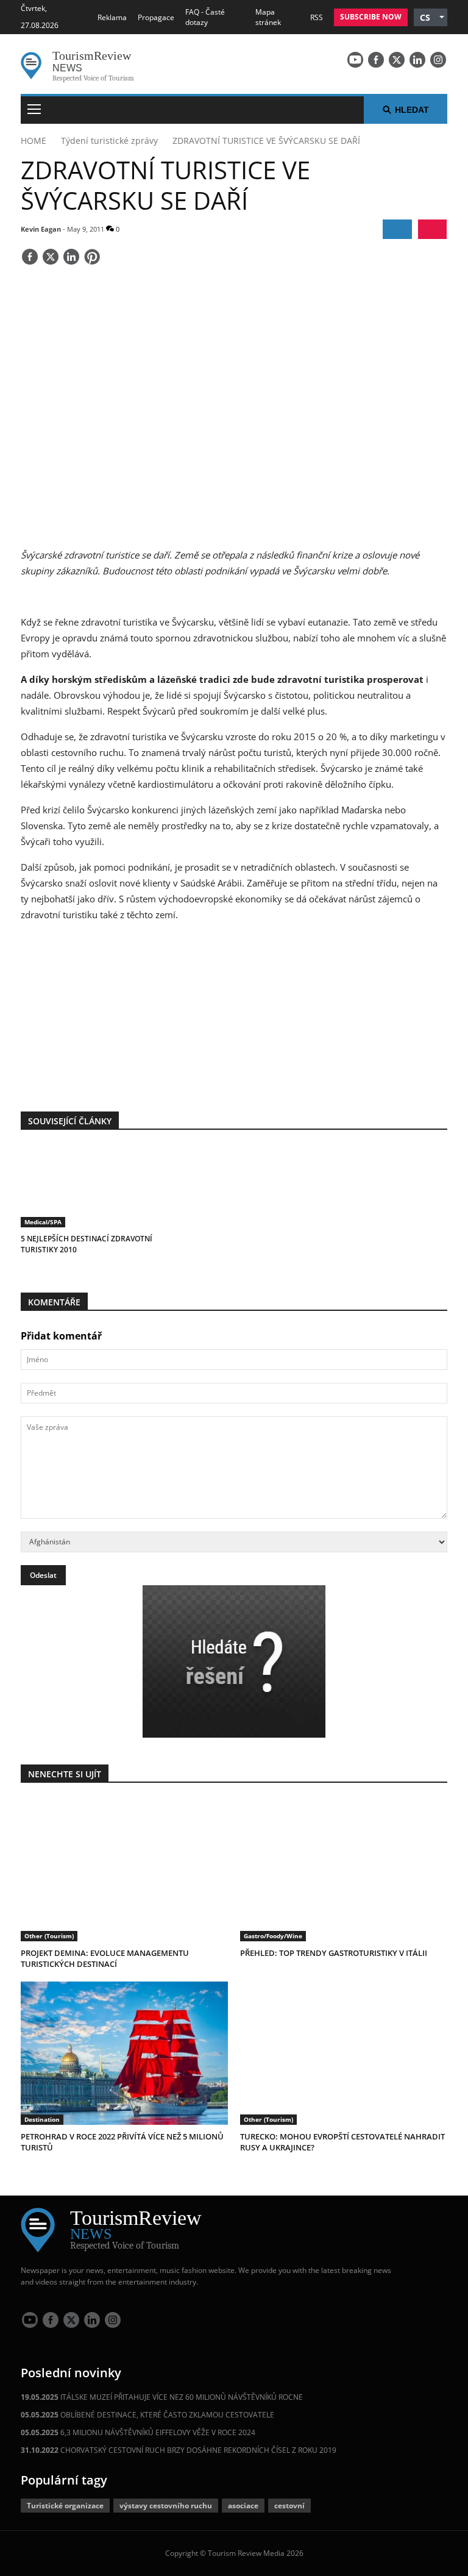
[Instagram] (438, 60)
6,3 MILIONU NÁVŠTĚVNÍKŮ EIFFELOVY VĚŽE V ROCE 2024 (138, 2432)
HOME (34, 141)
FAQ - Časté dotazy (205, 17)
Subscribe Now (371, 17)
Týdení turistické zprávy (109, 141)
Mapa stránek (268, 17)
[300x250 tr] (234, 1010)
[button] (431, 17)
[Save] (92, 258)
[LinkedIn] (417, 60)
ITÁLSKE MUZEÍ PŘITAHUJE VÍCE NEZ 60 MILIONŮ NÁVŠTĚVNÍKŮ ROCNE (162, 2397)
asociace (243, 2506)
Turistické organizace (65, 2506)
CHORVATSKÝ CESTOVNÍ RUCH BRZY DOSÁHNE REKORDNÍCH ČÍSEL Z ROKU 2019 (179, 2450)
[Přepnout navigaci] (34, 110)
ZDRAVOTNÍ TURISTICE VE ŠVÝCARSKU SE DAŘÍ (266, 141)
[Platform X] (397, 60)
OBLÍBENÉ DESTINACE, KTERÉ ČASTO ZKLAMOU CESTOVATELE (147, 2415)
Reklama (112, 17)
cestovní (289, 2506)
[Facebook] (376, 60)
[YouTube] (355, 60)
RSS (317, 17)
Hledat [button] (412, 110)
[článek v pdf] (432, 229)
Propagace (156, 17)
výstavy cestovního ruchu (166, 2506)
